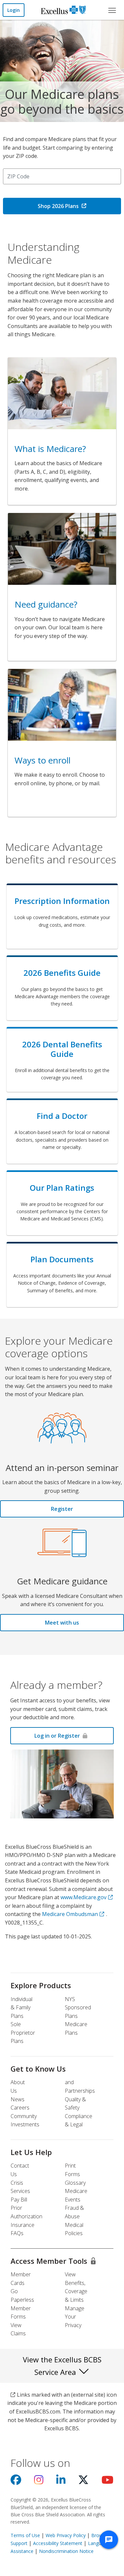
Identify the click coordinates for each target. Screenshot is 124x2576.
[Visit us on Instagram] (39, 2482)
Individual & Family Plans (21, 2007)
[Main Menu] (112, 10)
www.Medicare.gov (83, 1897)
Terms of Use (25, 2535)
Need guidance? (46, 604)
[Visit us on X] (83, 2482)
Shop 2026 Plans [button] (58, 206)
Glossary (75, 2183)
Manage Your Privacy (75, 2317)
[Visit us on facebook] (16, 2482)
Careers (20, 2108)
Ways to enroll (42, 760)
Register (62, 1509)
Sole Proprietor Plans (23, 2033)
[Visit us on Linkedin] (61, 2482)
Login (14, 10)
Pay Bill (19, 2200)
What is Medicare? (50, 449)
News (18, 2099)
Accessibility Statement (58, 2543)
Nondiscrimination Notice (66, 2551)
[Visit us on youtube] (107, 2482)
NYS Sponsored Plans (78, 2007)
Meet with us (62, 1623)
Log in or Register (57, 1736)
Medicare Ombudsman (70, 1914)
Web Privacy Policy (66, 2535)
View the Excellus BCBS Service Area (62, 2366)
